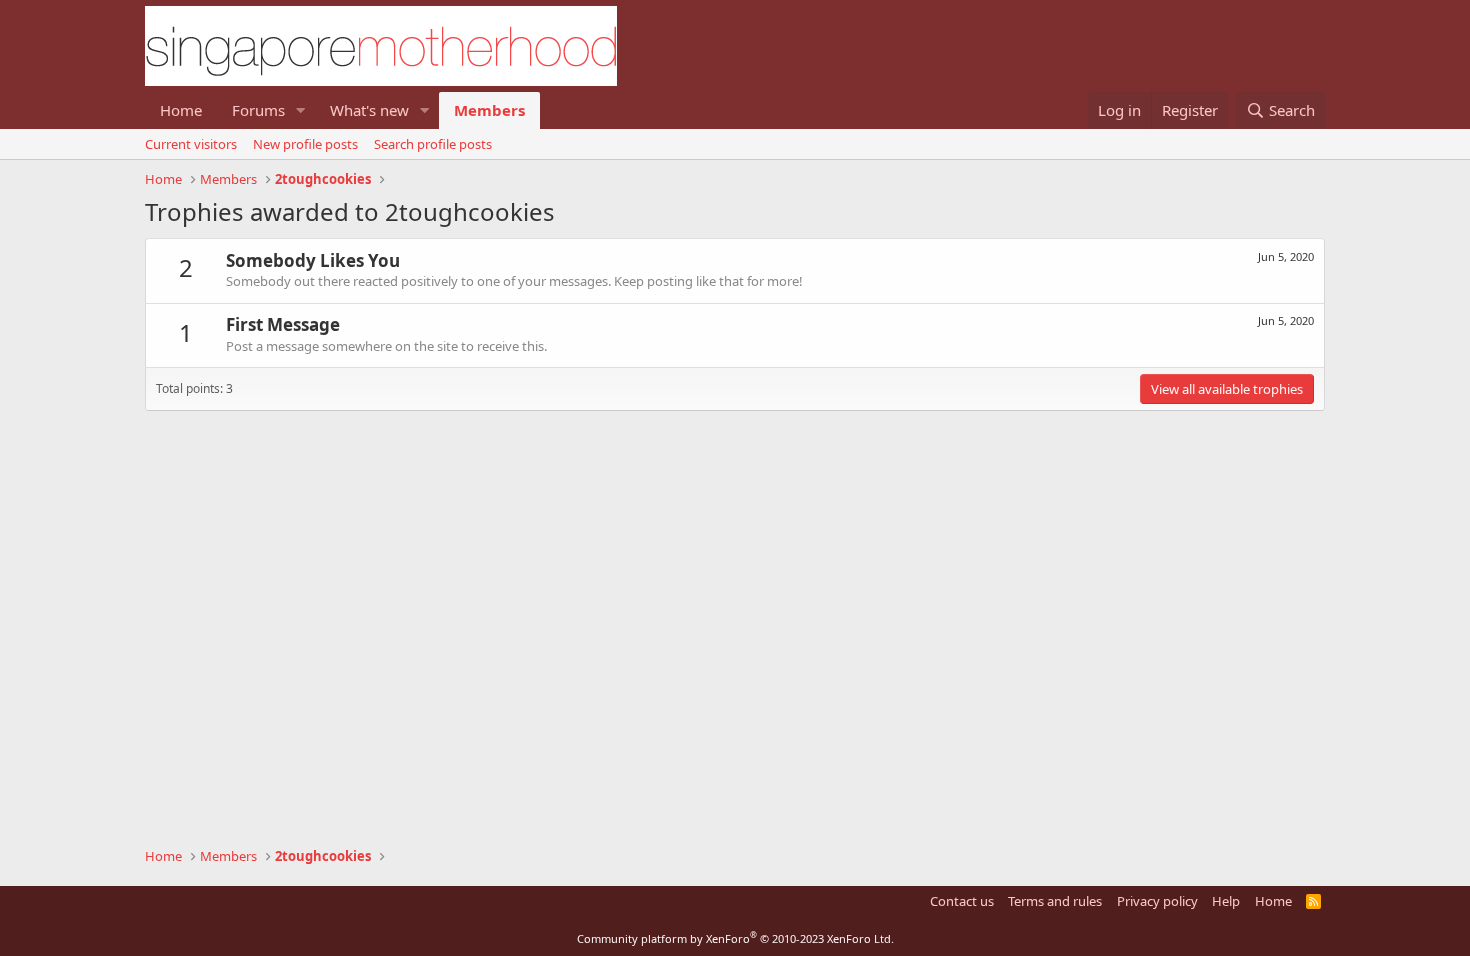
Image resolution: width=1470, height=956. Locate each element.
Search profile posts (433, 144)
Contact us (962, 901)
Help (1226, 901)
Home (181, 110)
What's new (369, 110)
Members (489, 110)
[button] (301, 110)
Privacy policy (1157, 901)
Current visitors (191, 144)
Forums (258, 110)
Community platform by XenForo (735, 938)
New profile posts (305, 144)
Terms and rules (1055, 901)
